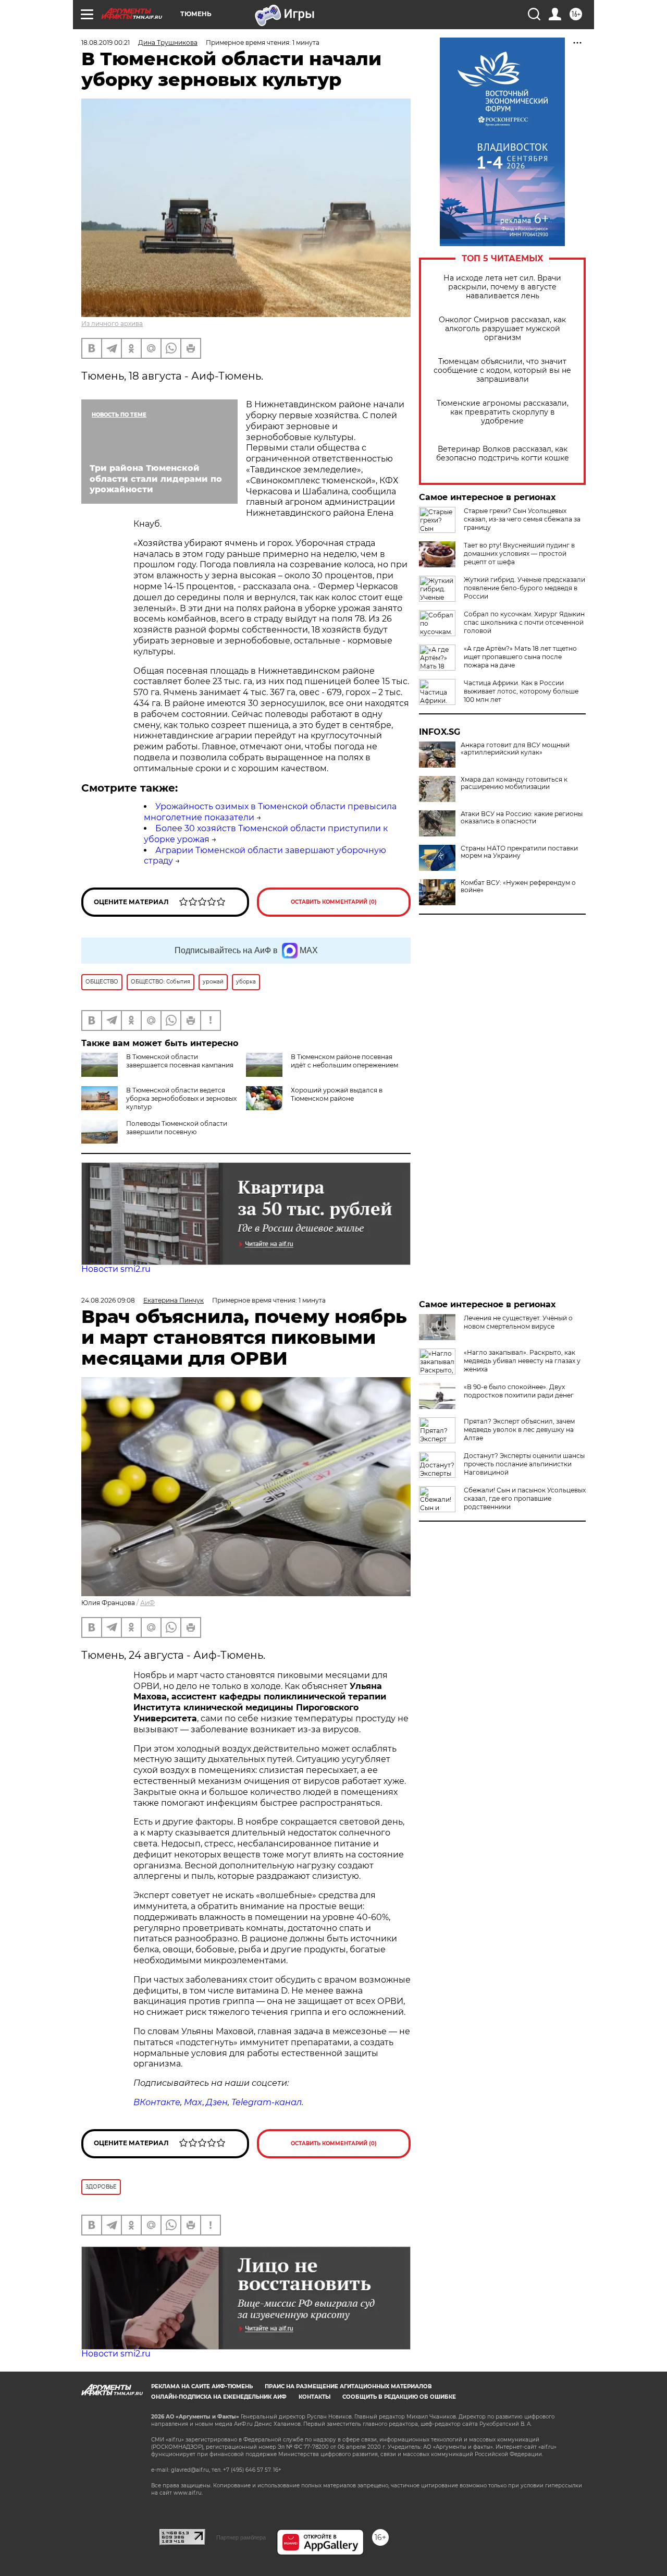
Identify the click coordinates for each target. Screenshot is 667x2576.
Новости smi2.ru (116, 1269)
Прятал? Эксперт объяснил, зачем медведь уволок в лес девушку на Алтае (519, 1430)
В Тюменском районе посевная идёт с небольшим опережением (344, 1061)
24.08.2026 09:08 (108, 1300)
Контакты (314, 2397)
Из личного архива (112, 324)
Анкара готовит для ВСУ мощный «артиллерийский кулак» (515, 749)
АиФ (147, 1603)
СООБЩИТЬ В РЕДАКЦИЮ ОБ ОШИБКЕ (399, 2397)
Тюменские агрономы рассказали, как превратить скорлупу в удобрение (503, 412)
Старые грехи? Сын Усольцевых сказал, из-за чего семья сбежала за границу (522, 519)
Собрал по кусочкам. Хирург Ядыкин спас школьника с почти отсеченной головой (524, 622)
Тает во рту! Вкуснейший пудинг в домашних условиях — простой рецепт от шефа (519, 554)
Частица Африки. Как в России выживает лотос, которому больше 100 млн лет (521, 691)
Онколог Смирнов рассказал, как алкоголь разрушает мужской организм (502, 329)
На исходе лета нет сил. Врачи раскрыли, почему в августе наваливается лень (502, 287)
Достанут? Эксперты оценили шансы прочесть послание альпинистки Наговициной (524, 1464)
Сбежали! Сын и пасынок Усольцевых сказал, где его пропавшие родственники (525, 1498)
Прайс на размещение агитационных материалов (348, 2386)
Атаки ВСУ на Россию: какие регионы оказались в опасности (522, 818)
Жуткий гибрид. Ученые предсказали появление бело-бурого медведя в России (524, 588)
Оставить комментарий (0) (334, 902)
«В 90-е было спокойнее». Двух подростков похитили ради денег (519, 1391)
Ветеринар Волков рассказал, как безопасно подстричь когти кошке (503, 454)
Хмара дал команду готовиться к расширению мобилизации (514, 783)
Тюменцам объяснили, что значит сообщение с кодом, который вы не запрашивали (502, 370)
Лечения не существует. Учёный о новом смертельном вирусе (518, 1322)
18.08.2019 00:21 (106, 42)
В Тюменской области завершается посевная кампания (180, 1061)
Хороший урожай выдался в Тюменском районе (337, 1094)
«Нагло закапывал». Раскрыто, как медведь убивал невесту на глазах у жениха (522, 1361)
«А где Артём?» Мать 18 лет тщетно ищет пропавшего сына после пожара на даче (520, 657)
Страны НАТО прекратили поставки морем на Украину (519, 852)
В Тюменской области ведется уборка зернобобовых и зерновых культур (181, 1098)
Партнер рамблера (241, 2537)
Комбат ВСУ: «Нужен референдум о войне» (518, 886)
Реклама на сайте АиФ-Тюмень (202, 2386)
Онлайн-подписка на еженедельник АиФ (219, 2397)
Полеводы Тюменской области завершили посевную (177, 1128)
